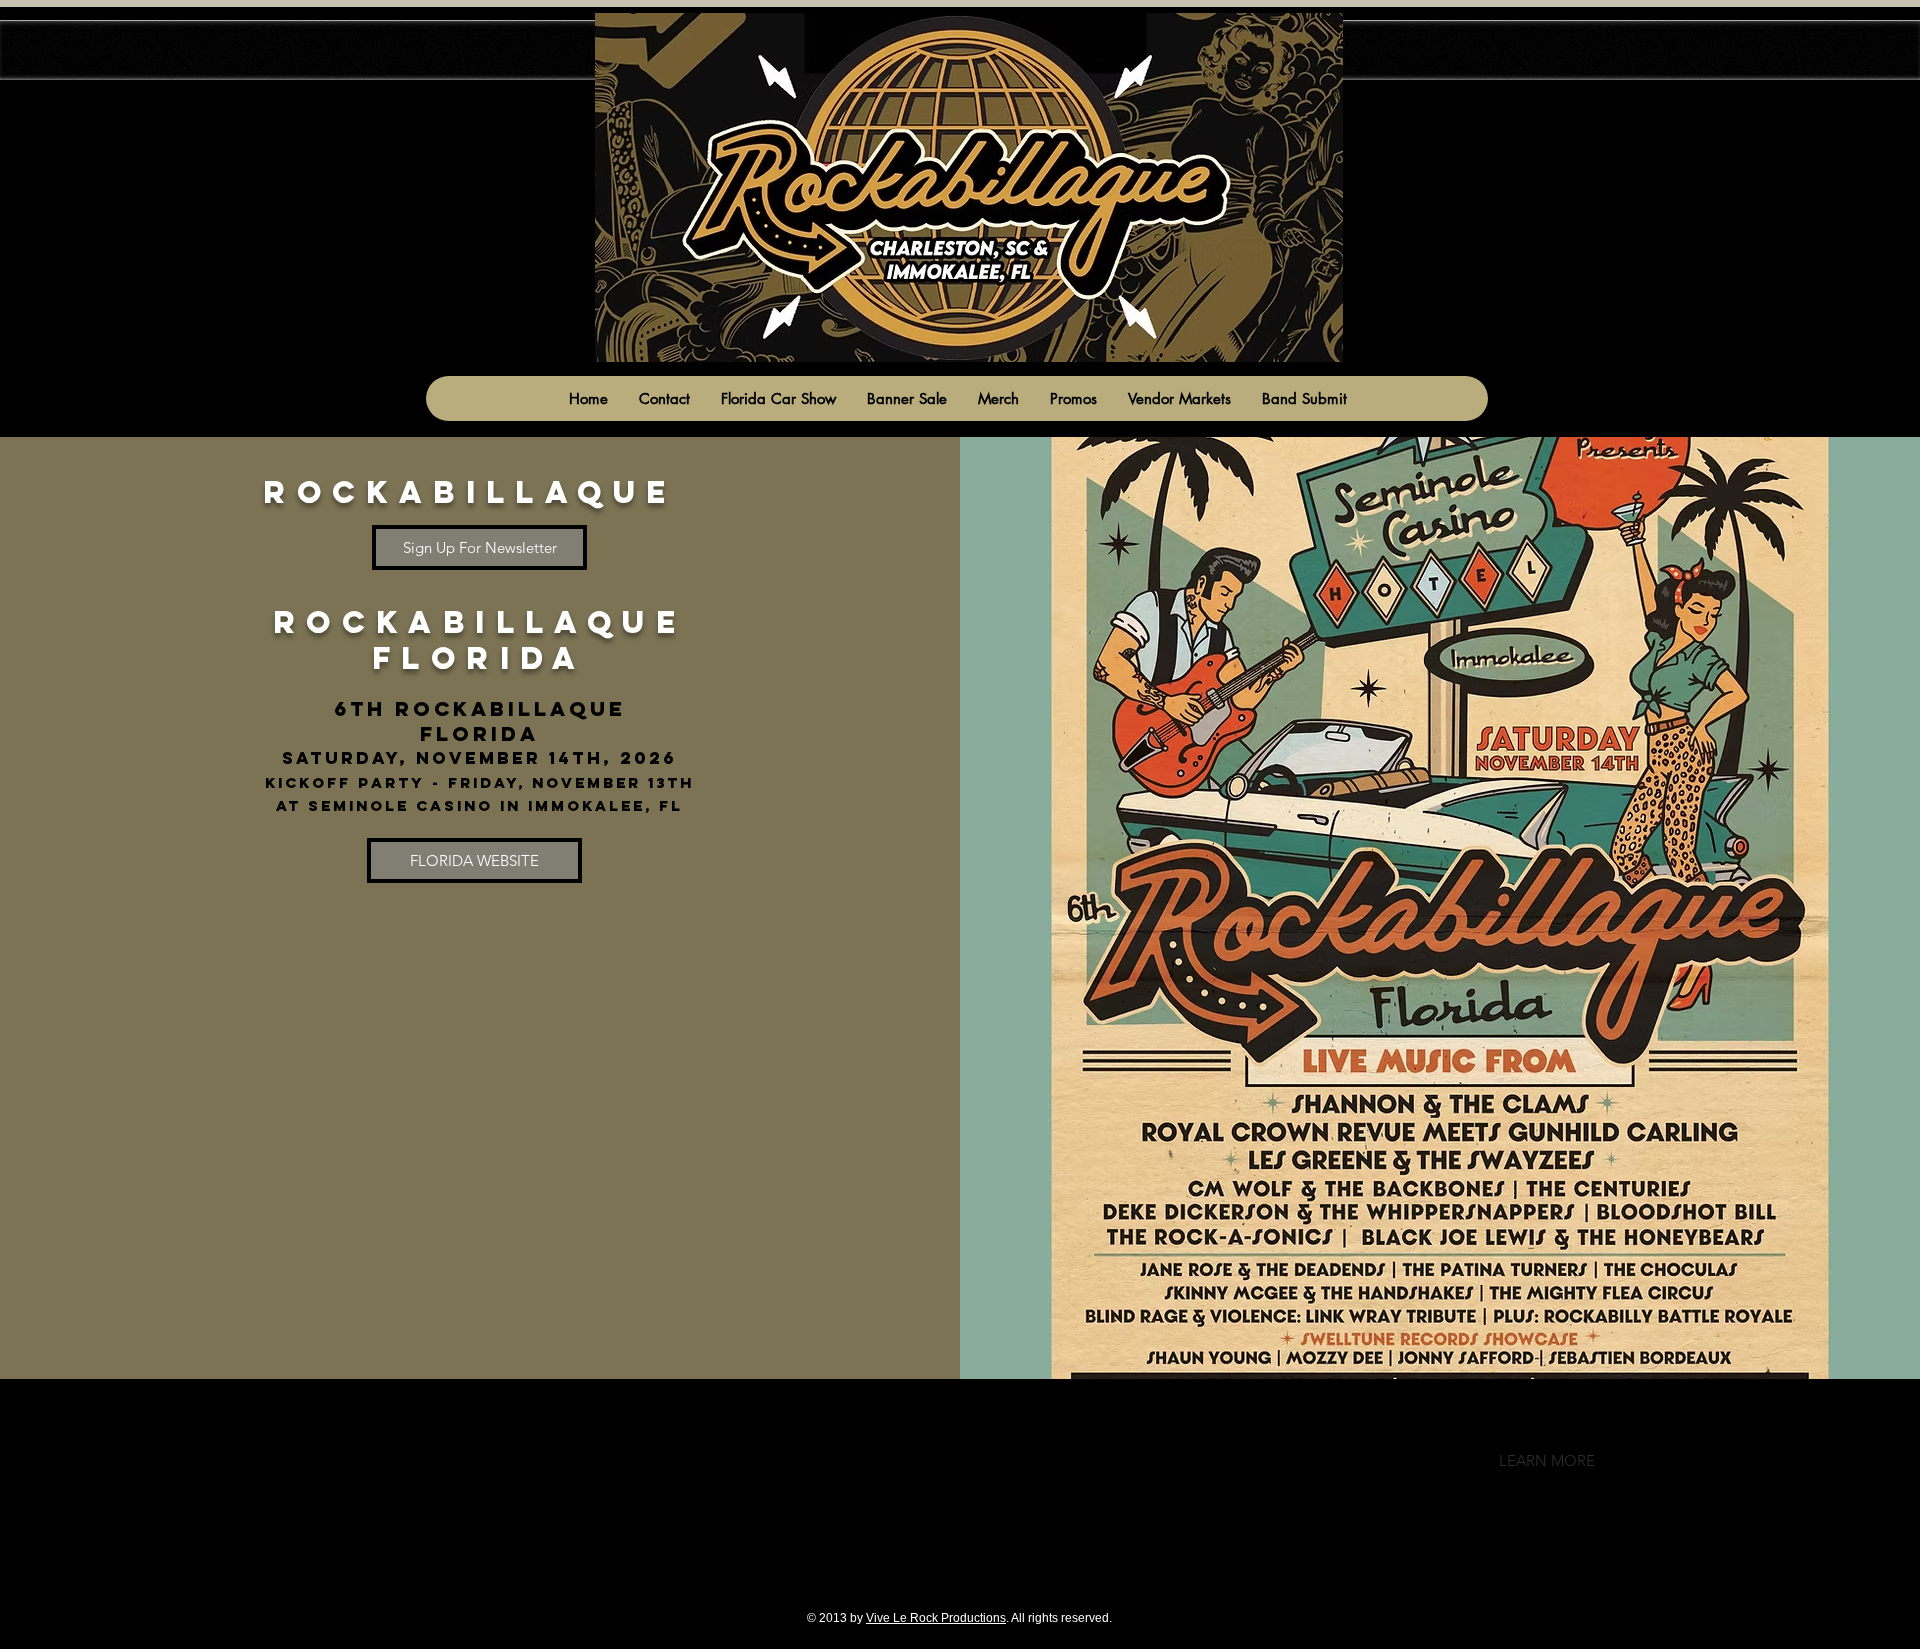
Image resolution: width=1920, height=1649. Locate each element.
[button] (1547, 1460)
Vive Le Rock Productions (936, 1618)
